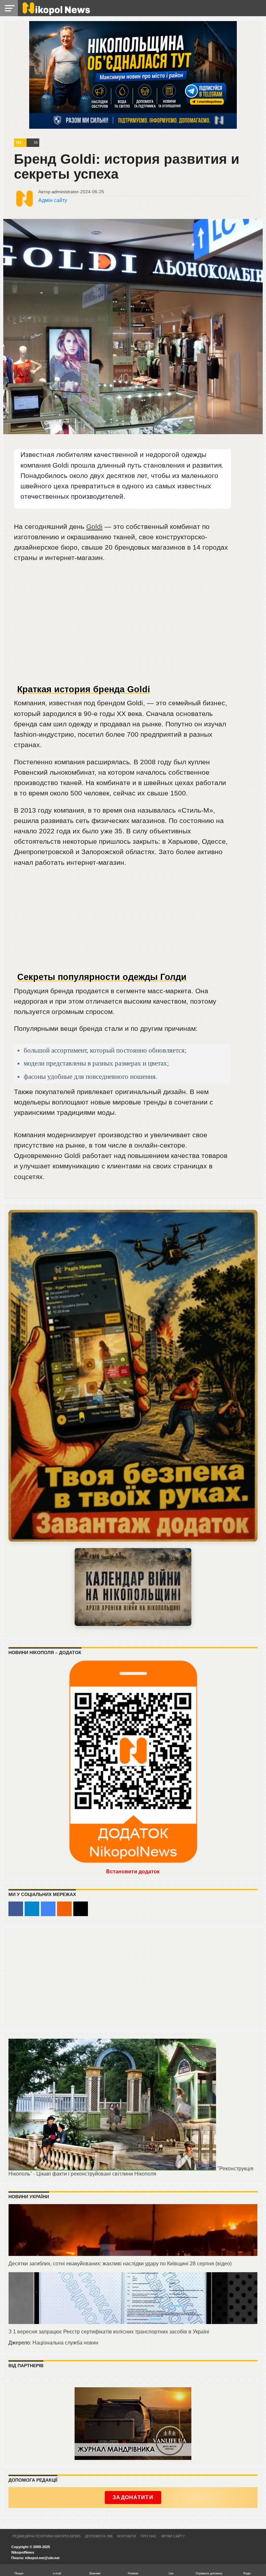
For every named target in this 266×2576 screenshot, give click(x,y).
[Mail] (81, 1909)
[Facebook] (16, 1909)
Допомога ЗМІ (99, 2536)
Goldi (94, 526)
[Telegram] (32, 1909)
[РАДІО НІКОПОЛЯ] (133, 1587)
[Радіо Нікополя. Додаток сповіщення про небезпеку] (133, 1376)
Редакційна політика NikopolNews (46, 2536)
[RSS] (64, 1909)
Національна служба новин (65, 2343)
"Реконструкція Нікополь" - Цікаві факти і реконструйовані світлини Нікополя (131, 2171)
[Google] (48, 1909)
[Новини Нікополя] (56, 13)
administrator (65, 192)
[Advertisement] (122, 635)
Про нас (149, 2536)
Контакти (127, 2536)
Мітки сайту (173, 2536)
